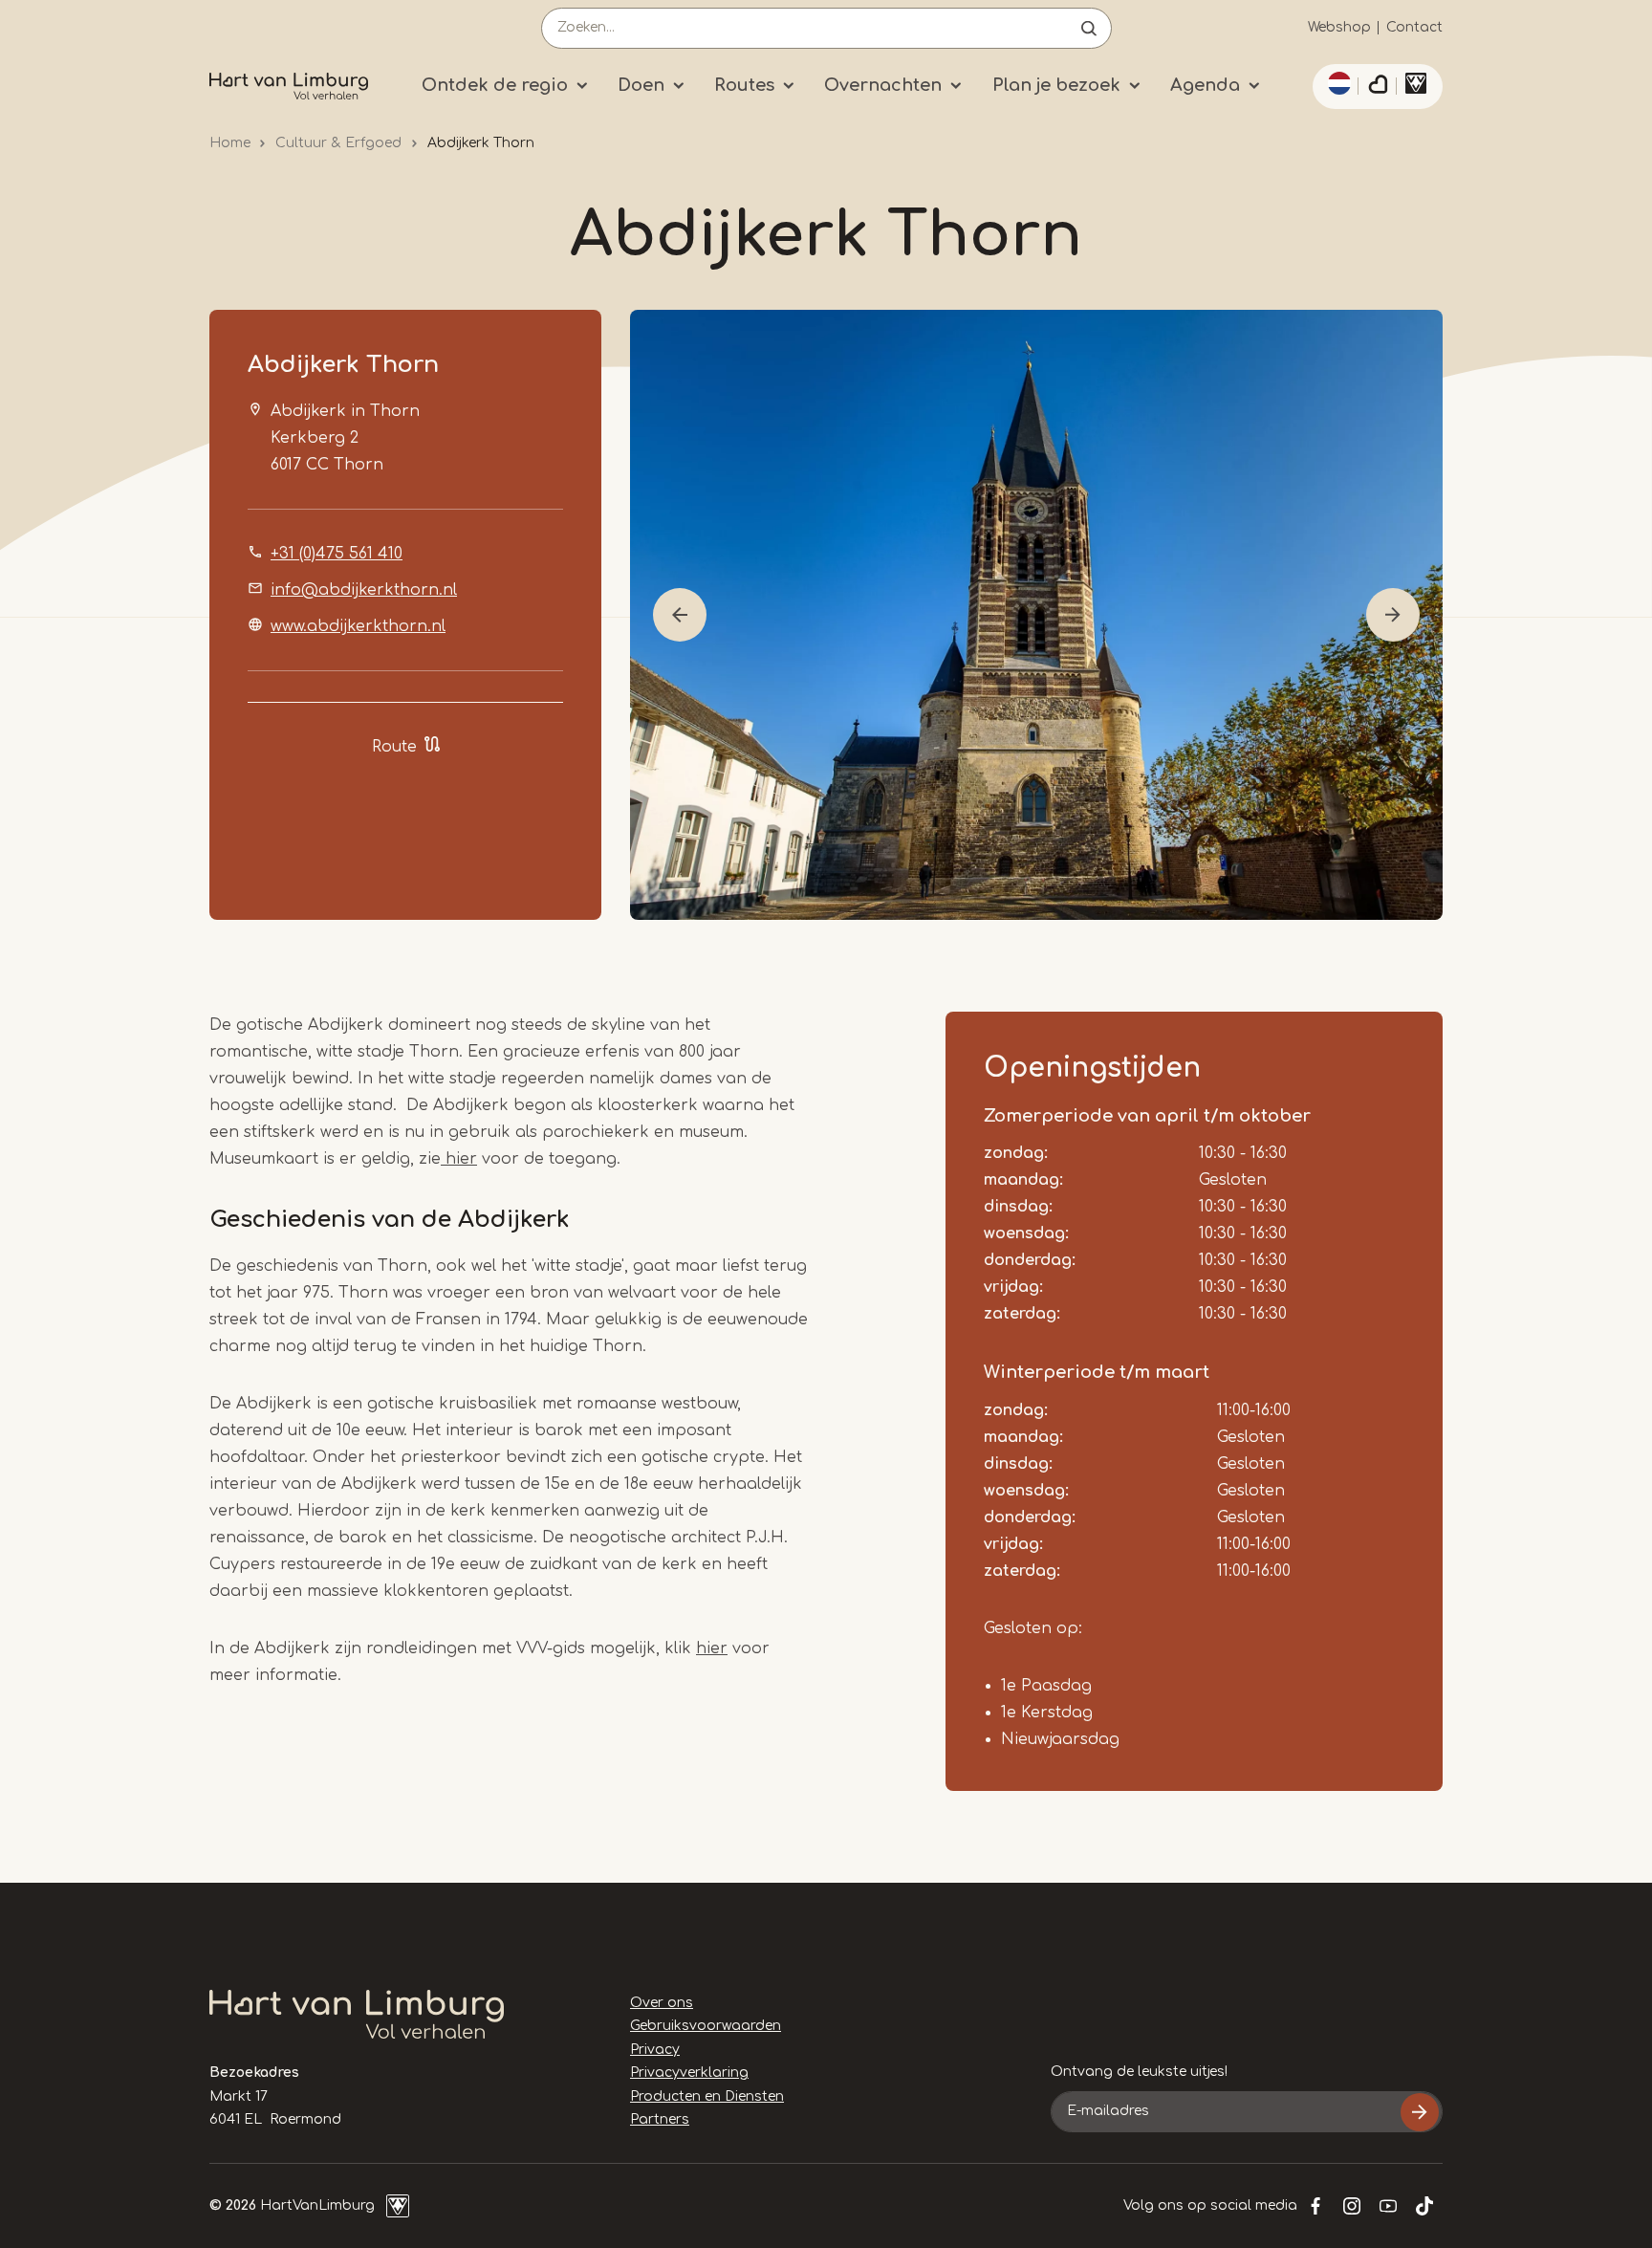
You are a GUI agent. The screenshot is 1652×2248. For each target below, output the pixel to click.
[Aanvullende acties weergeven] (1337, 83)
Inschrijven (1420, 2112)
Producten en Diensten (707, 2096)
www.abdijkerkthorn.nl (358, 626)
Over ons (662, 2003)
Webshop (1339, 27)
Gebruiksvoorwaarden (706, 2026)
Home (230, 143)
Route (394, 747)
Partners (660, 2119)
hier (459, 1159)
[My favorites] (1378, 87)
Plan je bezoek (1056, 85)
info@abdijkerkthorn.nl (364, 590)
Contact (1414, 27)
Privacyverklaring (689, 2073)
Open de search (1089, 28)
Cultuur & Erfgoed (338, 143)
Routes (744, 85)
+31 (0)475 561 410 (337, 554)
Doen (641, 85)
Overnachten (883, 85)
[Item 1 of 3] (1036, 615)
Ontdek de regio (495, 85)
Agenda (1205, 85)
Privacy (655, 2050)
